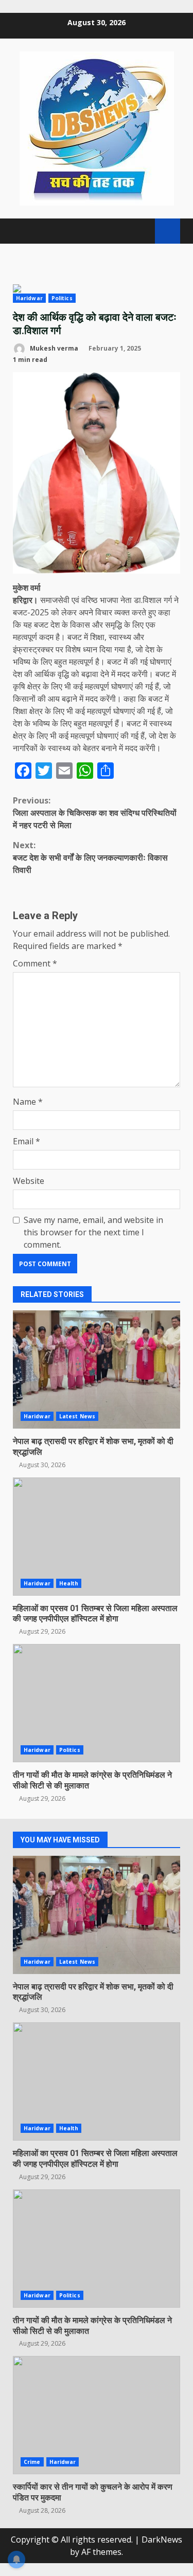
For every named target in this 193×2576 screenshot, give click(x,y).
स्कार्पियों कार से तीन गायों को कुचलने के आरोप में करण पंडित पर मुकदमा (97, 2415)
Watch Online (168, 231)
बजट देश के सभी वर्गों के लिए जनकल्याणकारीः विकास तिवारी (90, 857)
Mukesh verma (53, 348)
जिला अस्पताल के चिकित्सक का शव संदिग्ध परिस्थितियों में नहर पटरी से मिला (95, 813)
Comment (35, 963)
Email (27, 1141)
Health (69, 1583)
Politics (62, 298)
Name (28, 1102)
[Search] (142, 231)
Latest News (77, 1416)
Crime (32, 2462)
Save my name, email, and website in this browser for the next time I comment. (93, 1232)
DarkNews (162, 2540)
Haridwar (29, 298)
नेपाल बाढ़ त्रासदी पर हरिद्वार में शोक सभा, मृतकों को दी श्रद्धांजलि (97, 1369)
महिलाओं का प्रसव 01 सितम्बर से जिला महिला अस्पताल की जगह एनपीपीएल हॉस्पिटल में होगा (97, 1537)
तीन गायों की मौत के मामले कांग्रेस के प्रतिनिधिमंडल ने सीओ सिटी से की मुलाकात (97, 1703)
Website (29, 1181)
